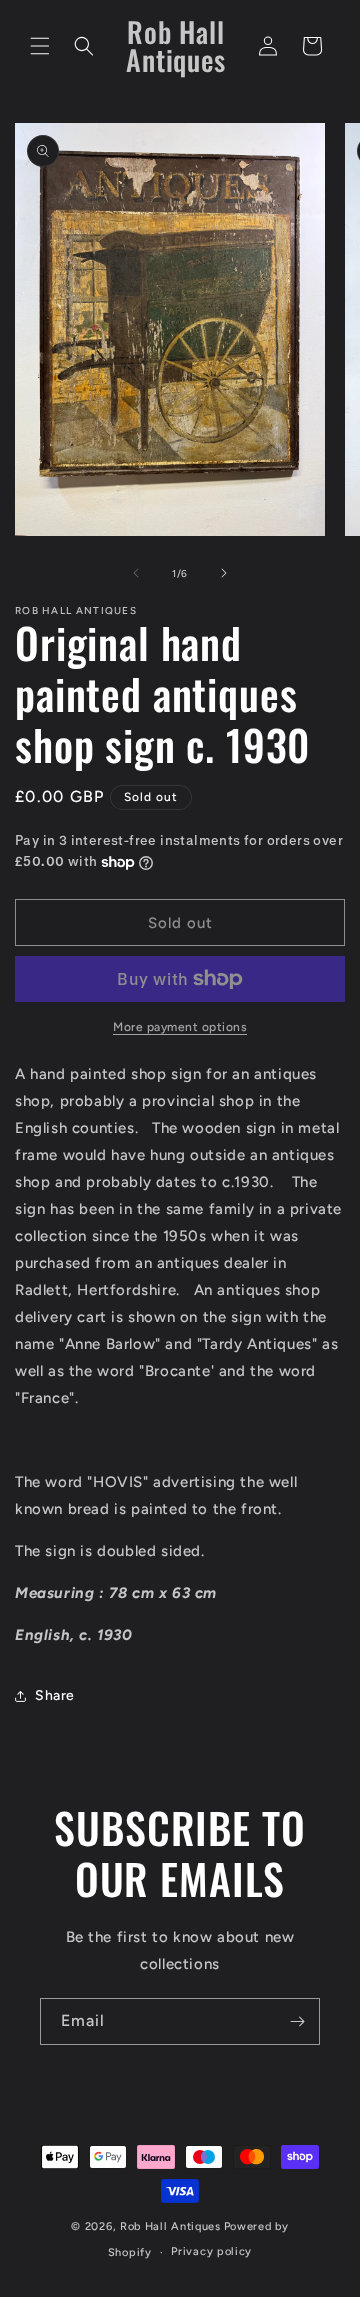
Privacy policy (211, 2251)
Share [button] (55, 1695)
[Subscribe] (297, 2021)
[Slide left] (136, 573)
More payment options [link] (180, 1027)
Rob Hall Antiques (170, 2226)
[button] (40, 46)
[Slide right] (224, 573)
